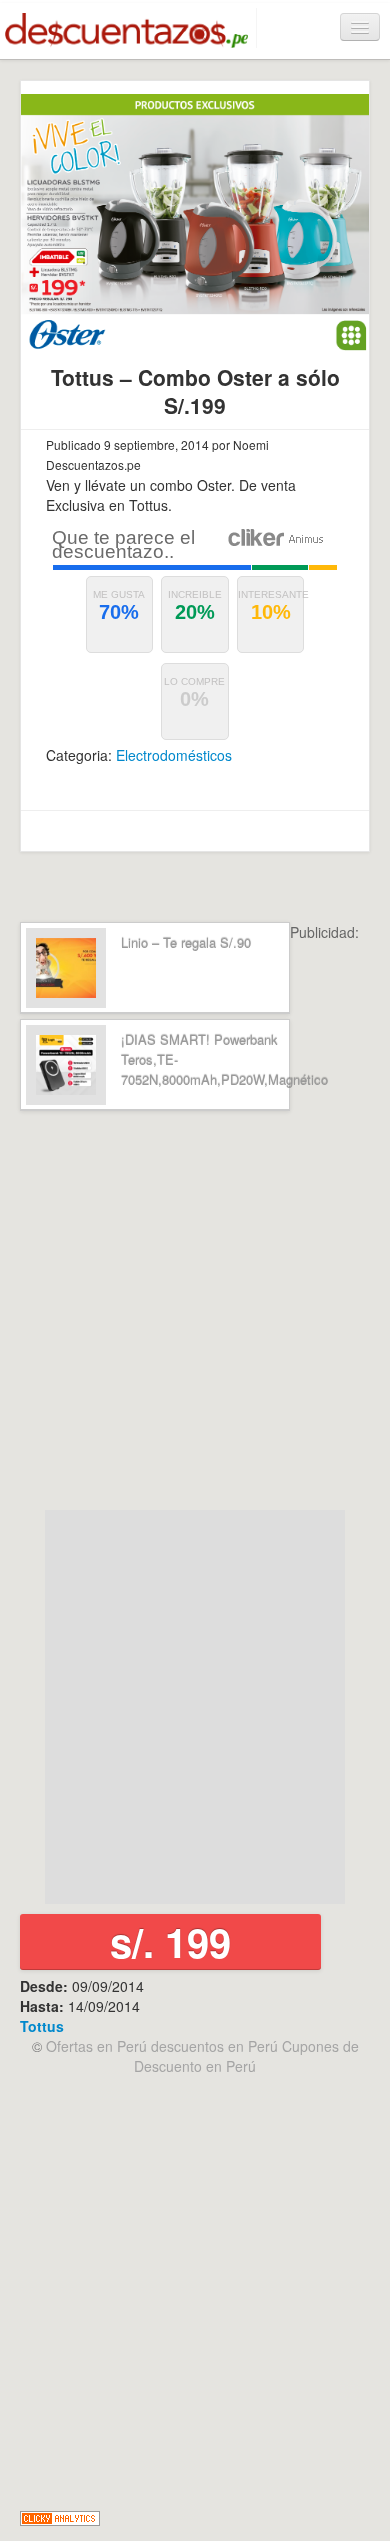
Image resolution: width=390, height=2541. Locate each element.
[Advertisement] (195, 1311)
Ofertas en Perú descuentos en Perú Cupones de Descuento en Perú (202, 2056)
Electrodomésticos (174, 755)
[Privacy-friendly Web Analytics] (60, 2516)
